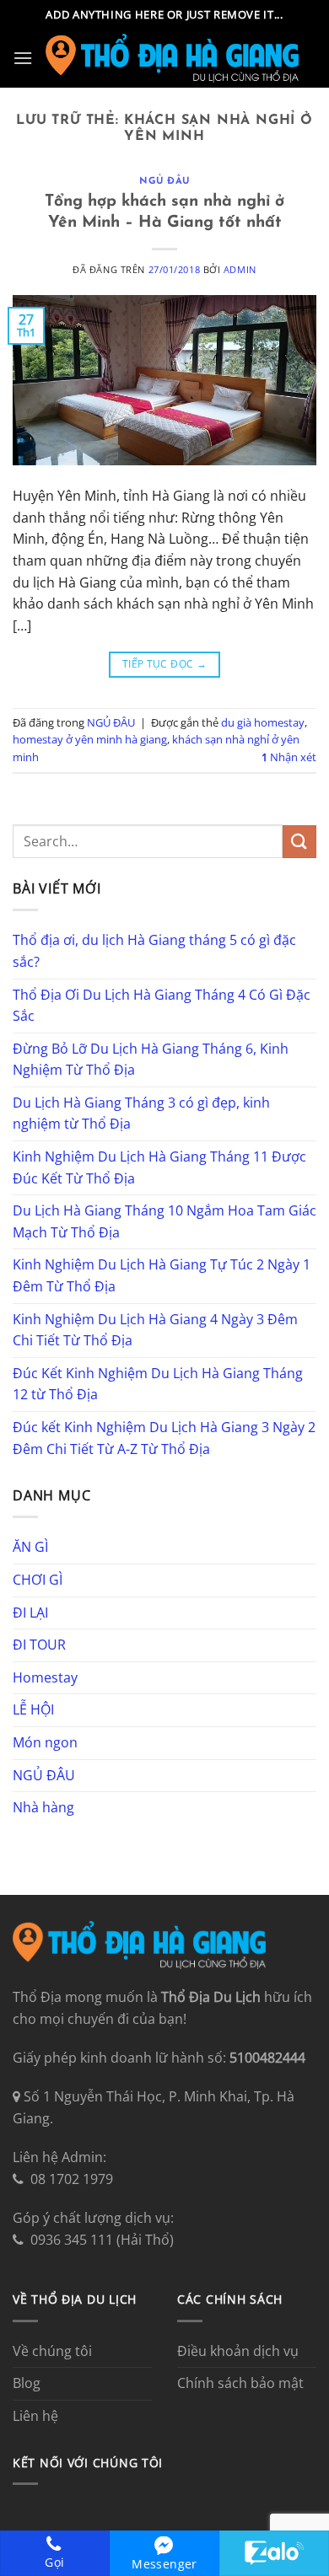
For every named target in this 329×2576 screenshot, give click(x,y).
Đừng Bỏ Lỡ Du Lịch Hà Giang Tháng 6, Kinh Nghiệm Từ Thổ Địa (151, 1060)
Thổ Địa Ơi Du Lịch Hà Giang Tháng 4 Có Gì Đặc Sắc (162, 1006)
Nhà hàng (43, 1807)
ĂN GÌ (30, 1547)
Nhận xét (289, 757)
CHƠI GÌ (38, 1580)
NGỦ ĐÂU (164, 182)
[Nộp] (299, 842)
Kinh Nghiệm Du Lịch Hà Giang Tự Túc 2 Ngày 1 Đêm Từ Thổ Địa (162, 1275)
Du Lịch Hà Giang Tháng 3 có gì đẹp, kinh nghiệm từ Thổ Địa (141, 1114)
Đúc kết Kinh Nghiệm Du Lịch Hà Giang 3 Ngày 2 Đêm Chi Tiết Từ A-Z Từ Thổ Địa (164, 1438)
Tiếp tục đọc (164, 664)
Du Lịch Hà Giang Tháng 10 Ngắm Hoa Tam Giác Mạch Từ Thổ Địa (164, 1221)
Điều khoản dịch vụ (238, 2351)
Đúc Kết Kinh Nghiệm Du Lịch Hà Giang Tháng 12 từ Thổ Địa (158, 1384)
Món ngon (45, 1742)
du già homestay (263, 722)
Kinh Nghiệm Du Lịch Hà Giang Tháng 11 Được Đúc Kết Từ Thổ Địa (159, 1167)
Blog (27, 2383)
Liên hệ (35, 2416)
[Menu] (23, 58)
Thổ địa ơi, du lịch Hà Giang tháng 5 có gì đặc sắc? (154, 951)
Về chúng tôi (52, 2351)
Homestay (45, 1677)
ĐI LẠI (30, 1613)
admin (240, 269)
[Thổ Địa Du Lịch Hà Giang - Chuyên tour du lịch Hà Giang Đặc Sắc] (172, 58)
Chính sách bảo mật (240, 2383)
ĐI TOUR (39, 1645)
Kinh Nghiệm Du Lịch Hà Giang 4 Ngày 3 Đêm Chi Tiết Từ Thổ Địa (155, 1330)
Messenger (164, 2564)
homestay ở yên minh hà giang (90, 739)
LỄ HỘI (33, 1709)
